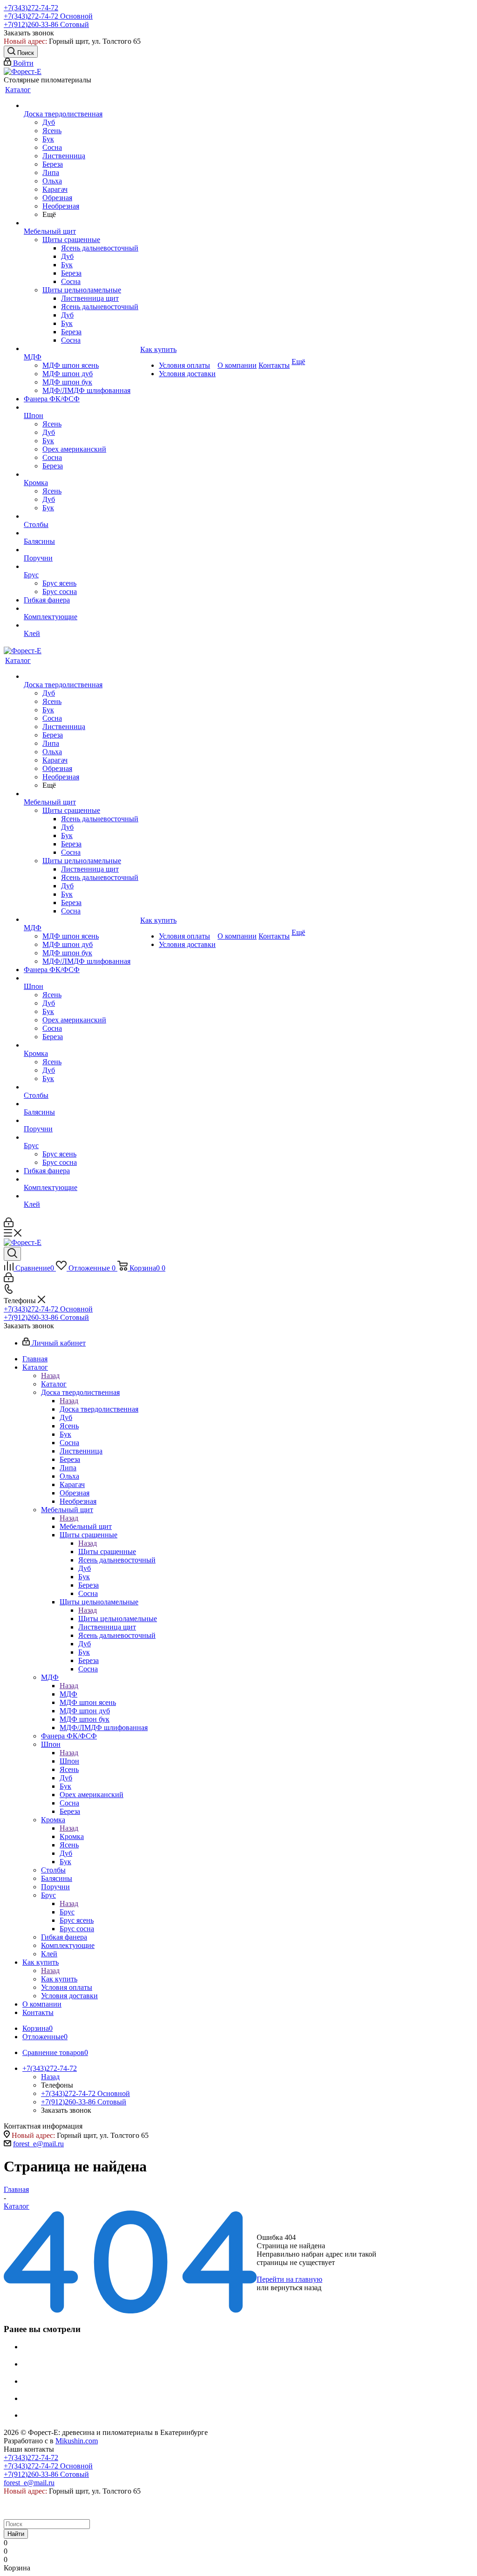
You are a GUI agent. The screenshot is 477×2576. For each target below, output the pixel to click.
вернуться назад (296, 2288)
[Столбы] (81, 516)
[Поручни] (81, 550)
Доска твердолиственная (99, 1409)
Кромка (72, 1836)
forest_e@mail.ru (38, 2144)
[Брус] (81, 567)
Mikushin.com (77, 2441)
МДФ (68, 1694)
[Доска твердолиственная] (81, 106)
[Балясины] (81, 533)
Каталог (54, 1384)
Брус (67, 1912)
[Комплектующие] (81, 609)
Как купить (59, 1979)
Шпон (69, 1761)
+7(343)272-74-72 (31, 8)
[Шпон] (81, 407)
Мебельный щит (86, 1526)
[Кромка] (81, 474)
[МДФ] (81, 349)
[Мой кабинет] (9, 1225)
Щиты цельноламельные (118, 1619)
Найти (16, 2534)
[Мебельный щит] (81, 223)
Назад (50, 1376)
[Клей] (81, 625)
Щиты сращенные (107, 1552)
